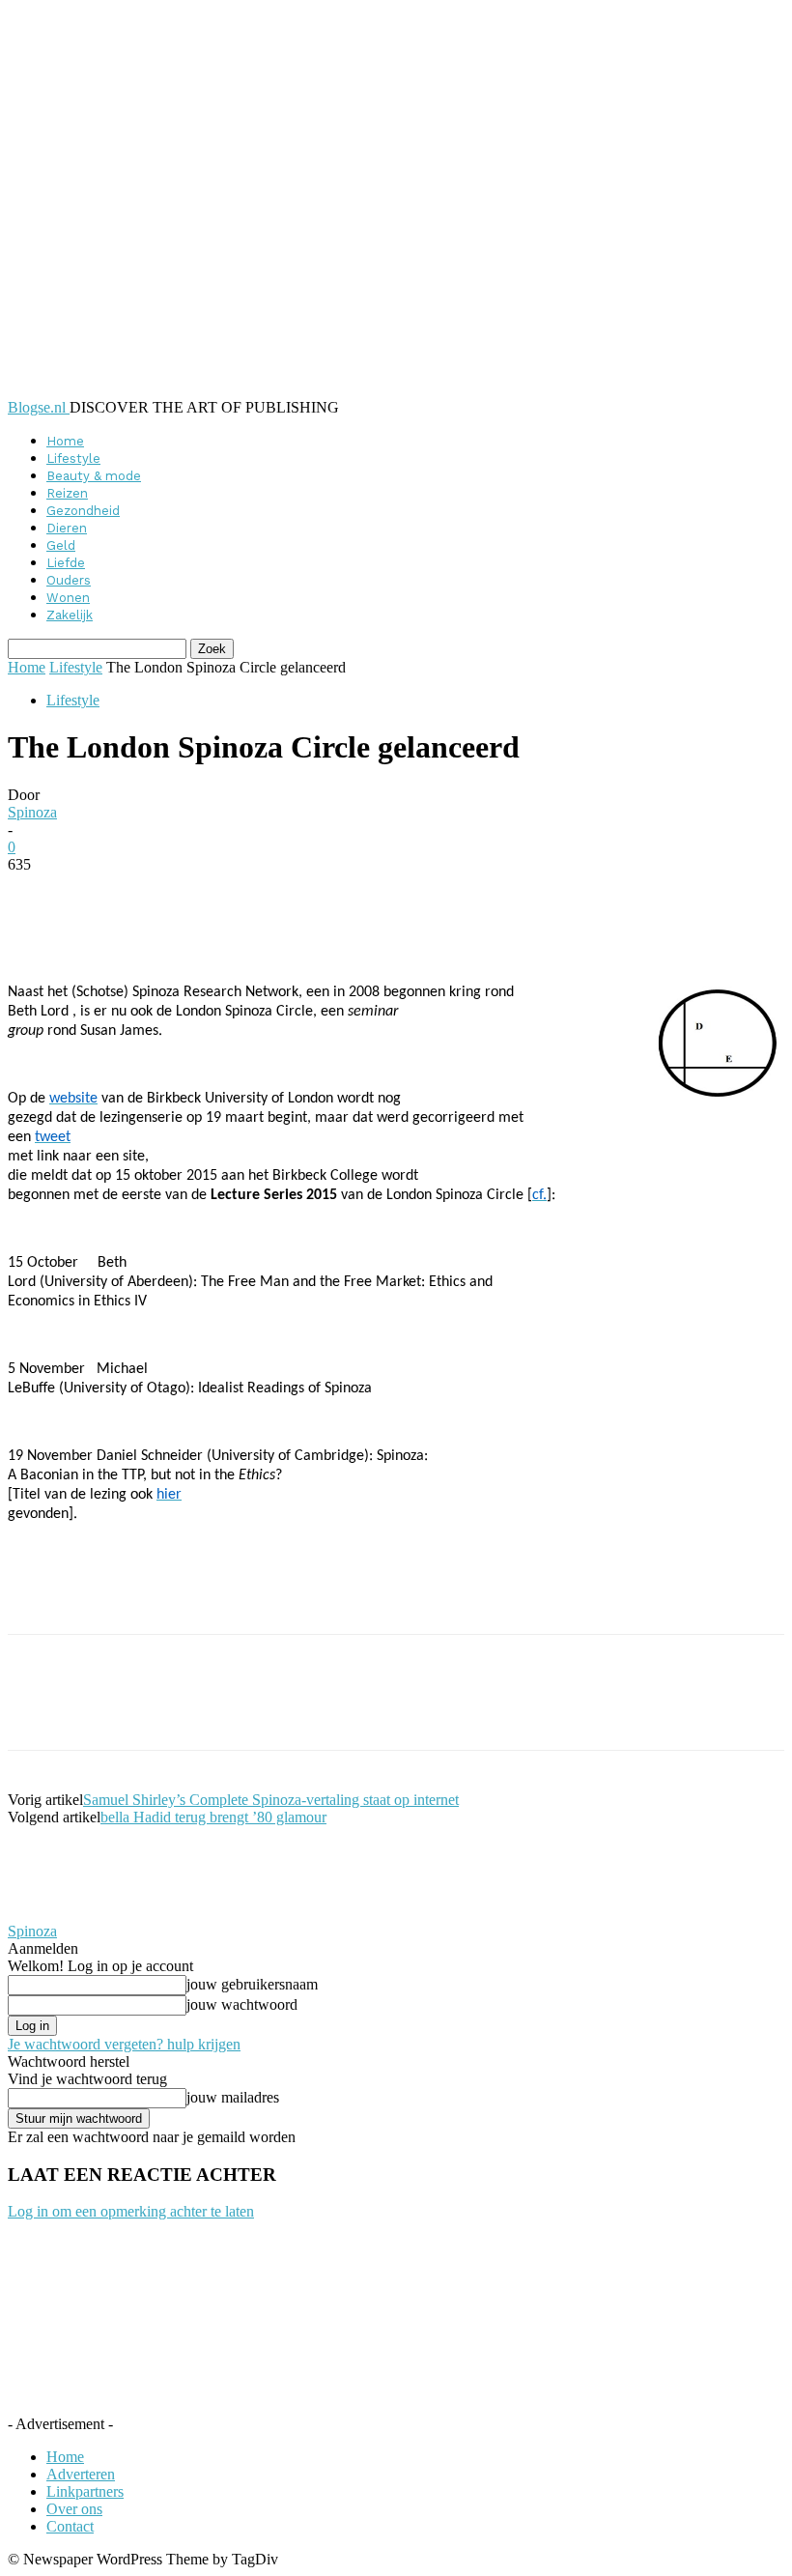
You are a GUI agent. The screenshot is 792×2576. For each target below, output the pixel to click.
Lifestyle (73, 458)
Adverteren (81, 2474)
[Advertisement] (234, 1601)
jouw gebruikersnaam (252, 1984)
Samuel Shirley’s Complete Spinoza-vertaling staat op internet (271, 1800)
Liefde (66, 563)
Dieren (67, 528)
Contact (70, 2526)
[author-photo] (54, 1914)
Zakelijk (70, 615)
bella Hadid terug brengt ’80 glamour (213, 1817)
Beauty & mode (94, 476)
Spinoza (32, 812)
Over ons (74, 2509)
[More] (478, 894)
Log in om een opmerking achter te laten (131, 2211)
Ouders (69, 580)
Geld (61, 545)
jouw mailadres (233, 2097)
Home (65, 441)
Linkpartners (85, 2491)
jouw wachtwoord (242, 2004)
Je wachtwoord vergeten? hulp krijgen (124, 2044)
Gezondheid (83, 511)
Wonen (68, 598)
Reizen (67, 493)
